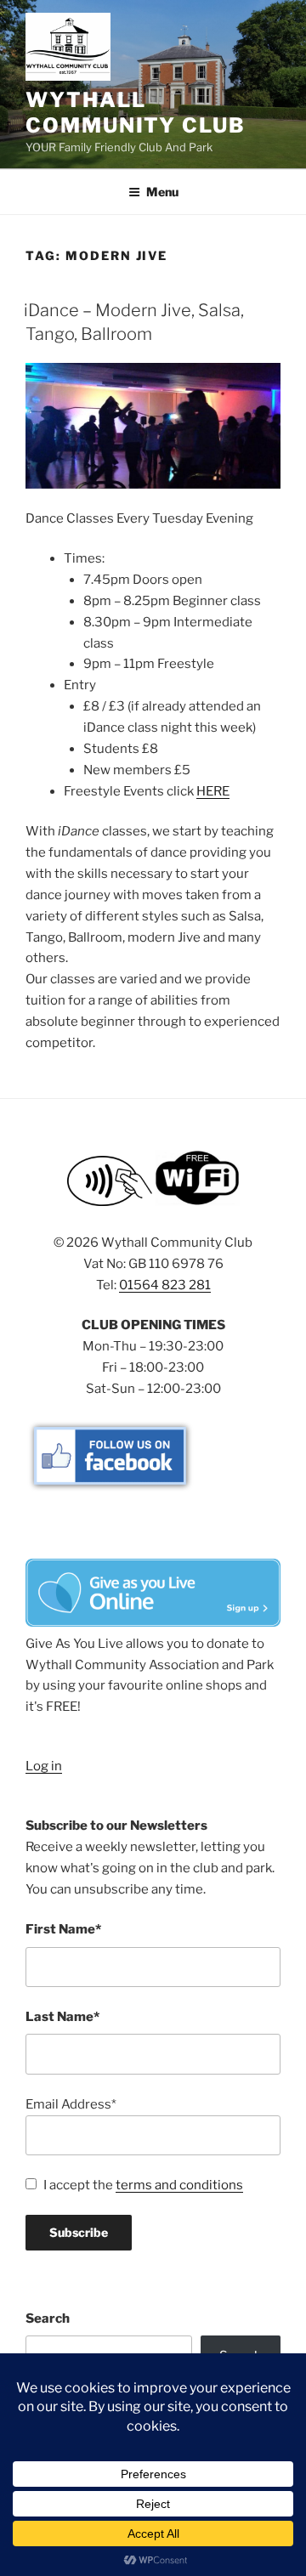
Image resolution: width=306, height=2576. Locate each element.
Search (48, 2318)
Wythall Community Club (136, 113)
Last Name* (62, 2017)
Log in (44, 1766)
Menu (162, 192)
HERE (213, 791)
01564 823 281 (165, 1285)
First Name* (63, 1929)
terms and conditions (179, 2185)
